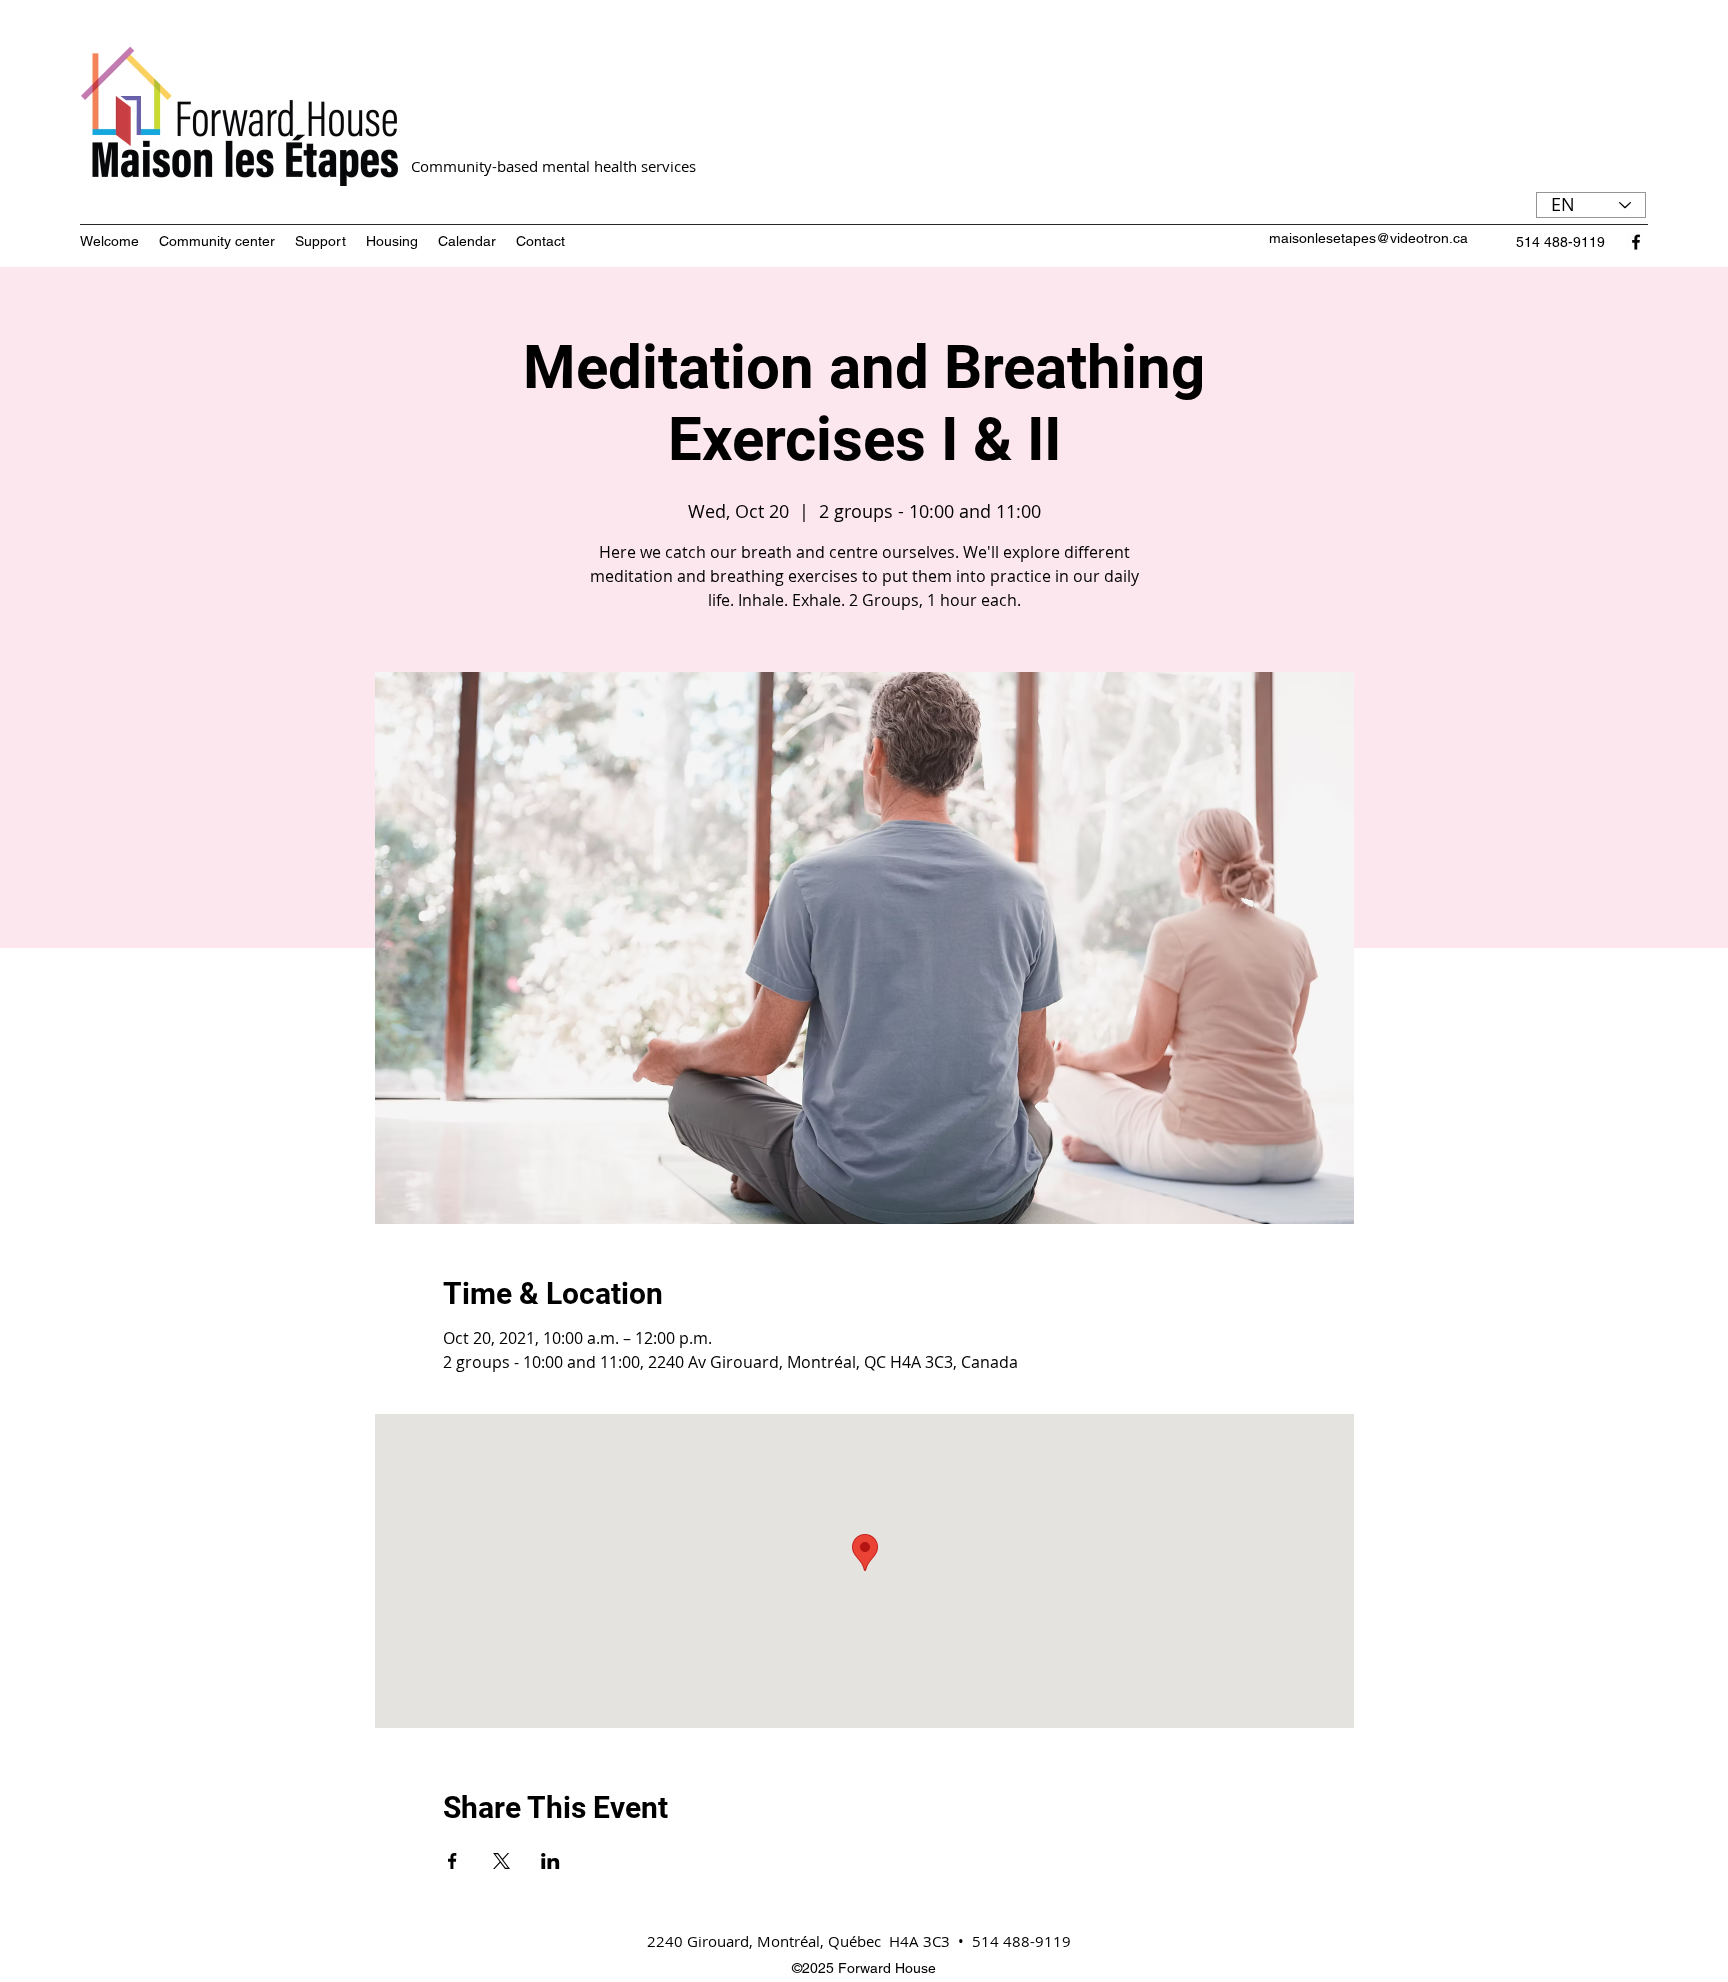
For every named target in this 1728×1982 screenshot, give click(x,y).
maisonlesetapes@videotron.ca (1368, 238)
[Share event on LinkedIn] (550, 1861)
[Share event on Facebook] (452, 1861)
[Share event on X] (501, 1861)
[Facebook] (1636, 242)
